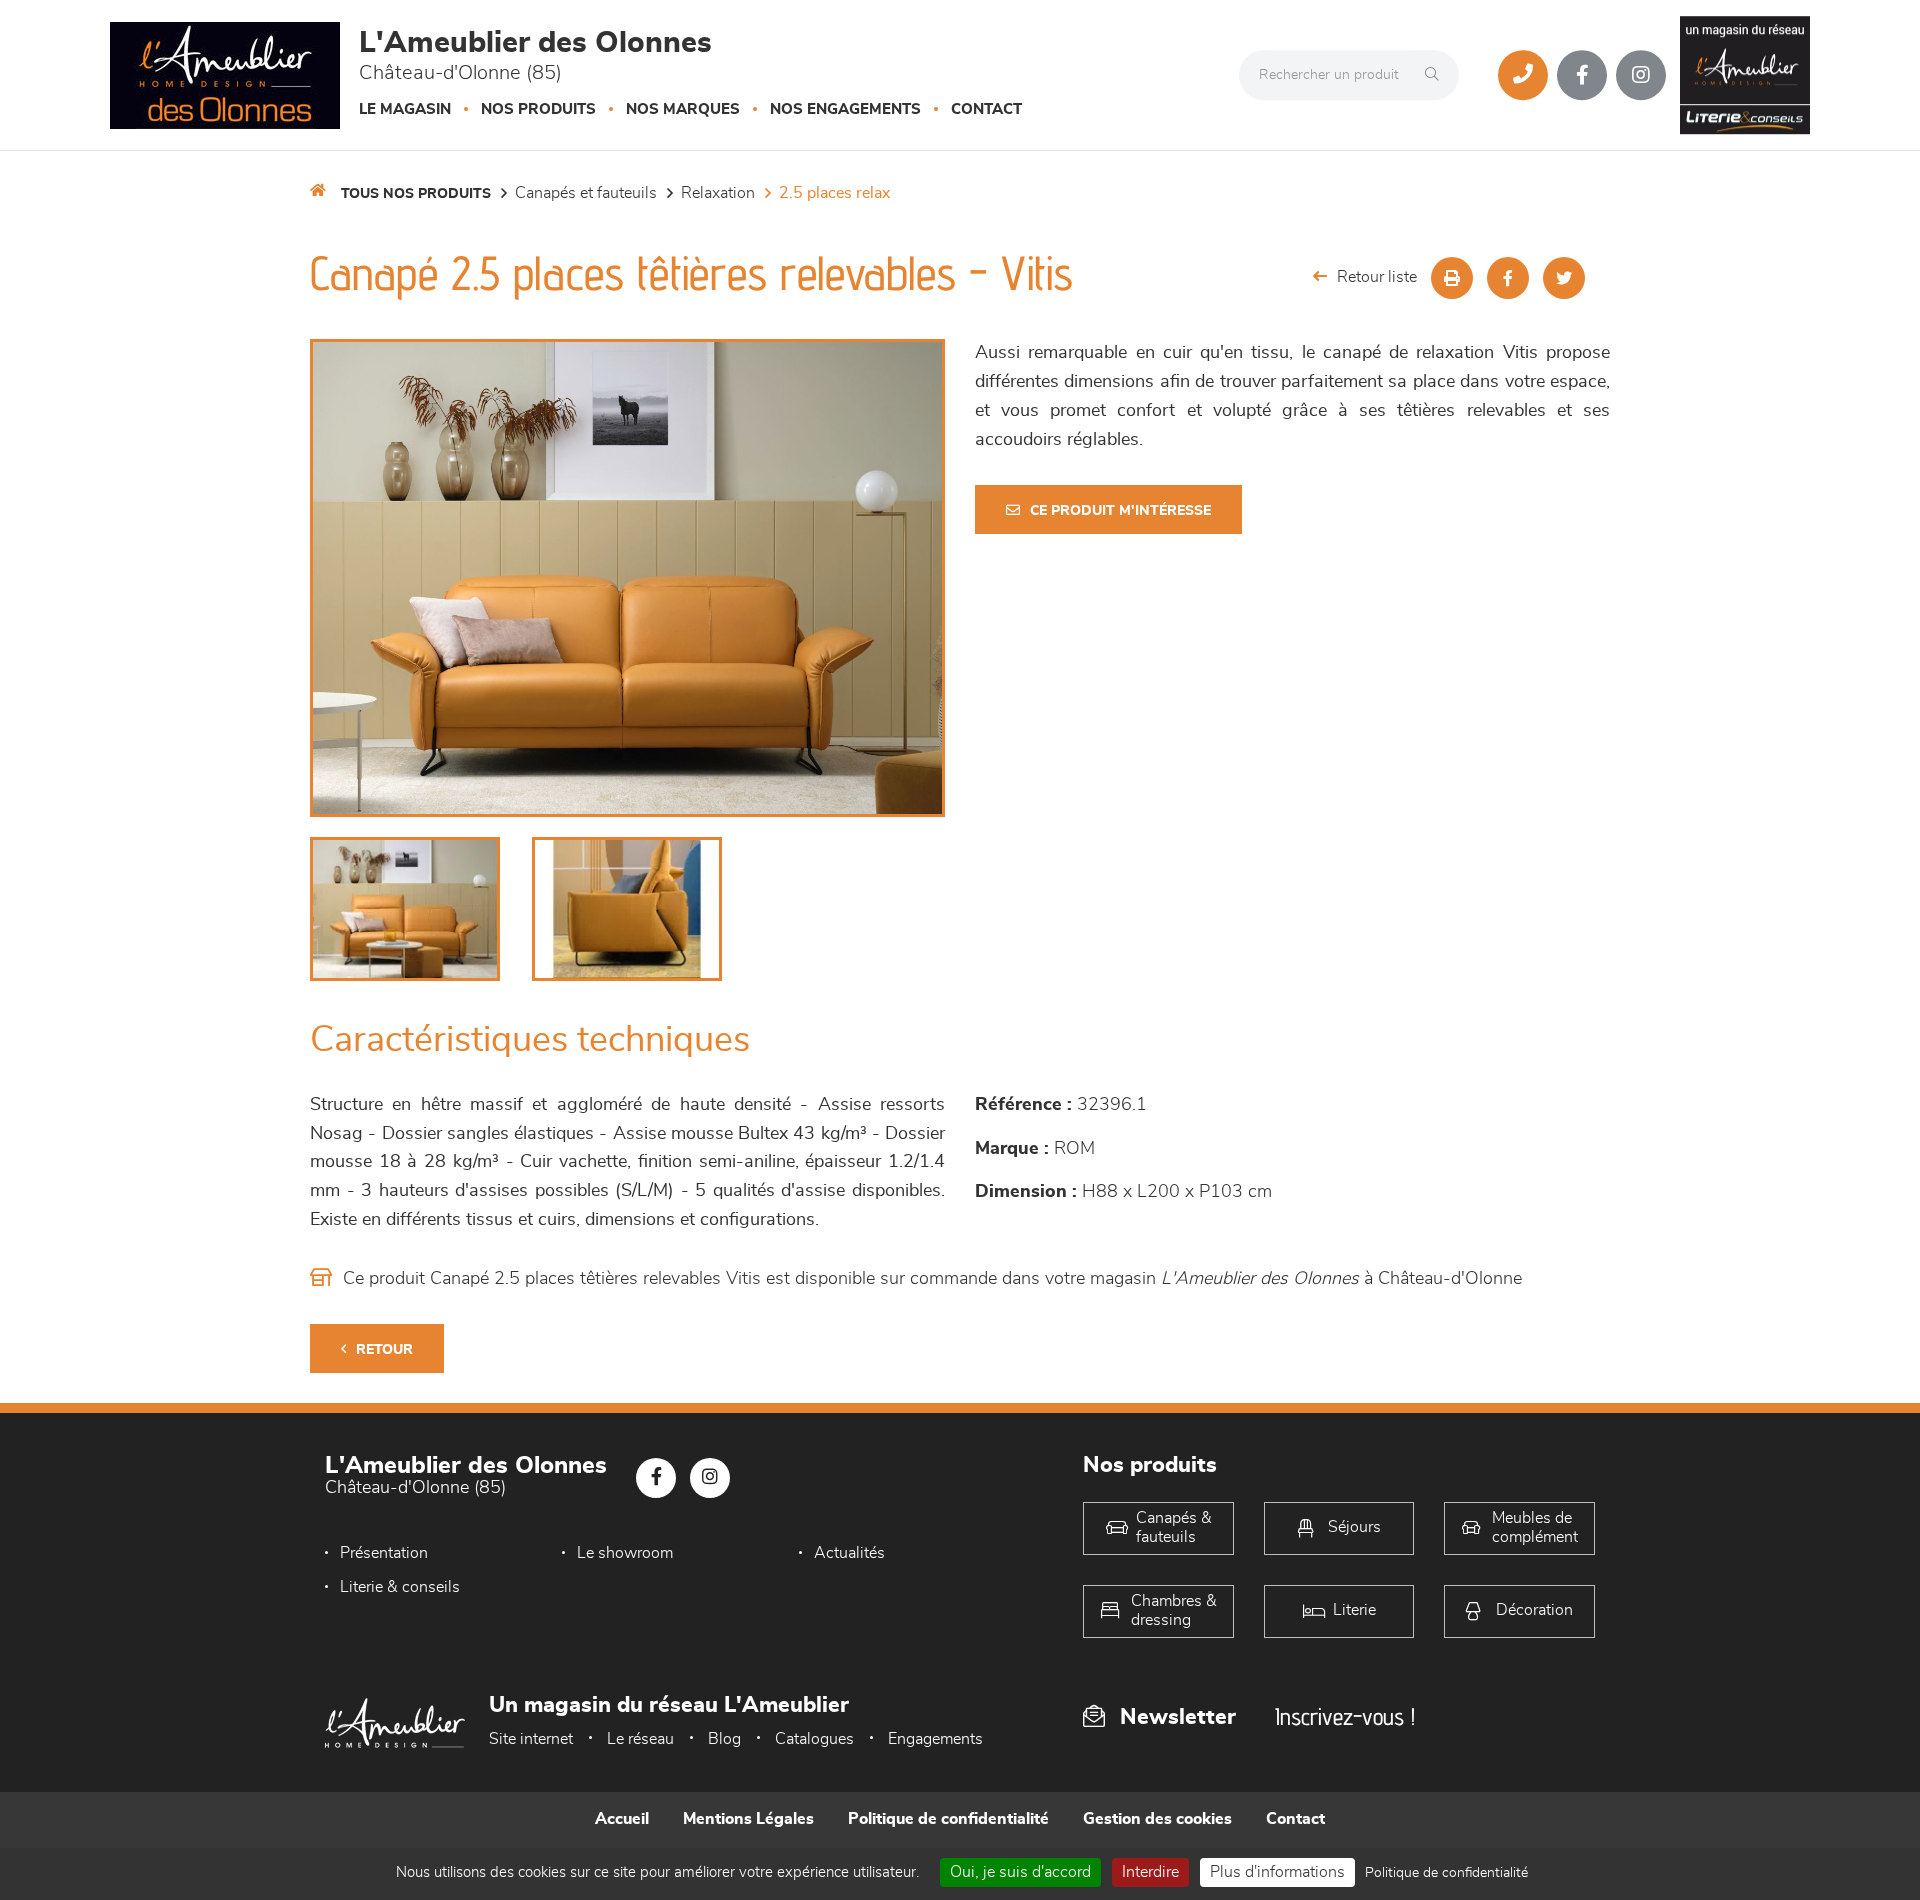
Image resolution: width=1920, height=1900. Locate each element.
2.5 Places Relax (834, 193)
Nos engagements (845, 109)
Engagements (935, 1739)
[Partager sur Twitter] (1564, 278)
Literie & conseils (400, 1587)
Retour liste (1377, 277)
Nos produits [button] (538, 109)
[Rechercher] (1437, 75)
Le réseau (640, 1739)
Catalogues (814, 1739)
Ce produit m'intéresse (1120, 511)
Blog (724, 1739)
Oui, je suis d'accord (1020, 1872)
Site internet (531, 1739)
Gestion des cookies (1157, 1819)
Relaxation (718, 193)
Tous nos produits (416, 194)
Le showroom (625, 1553)
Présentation (384, 1553)
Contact (986, 109)
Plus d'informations (1277, 1872)
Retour (384, 1350)
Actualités (849, 1553)
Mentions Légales (748, 1819)
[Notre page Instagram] (1641, 75)
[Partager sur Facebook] (1508, 278)
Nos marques (683, 109)
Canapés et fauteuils (586, 193)
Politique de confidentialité (948, 1819)
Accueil (622, 1819)
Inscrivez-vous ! (1345, 1716)
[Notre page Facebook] (1582, 75)
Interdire (1150, 1872)
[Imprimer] (1452, 278)
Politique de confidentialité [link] (1446, 1873)
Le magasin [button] (405, 109)
